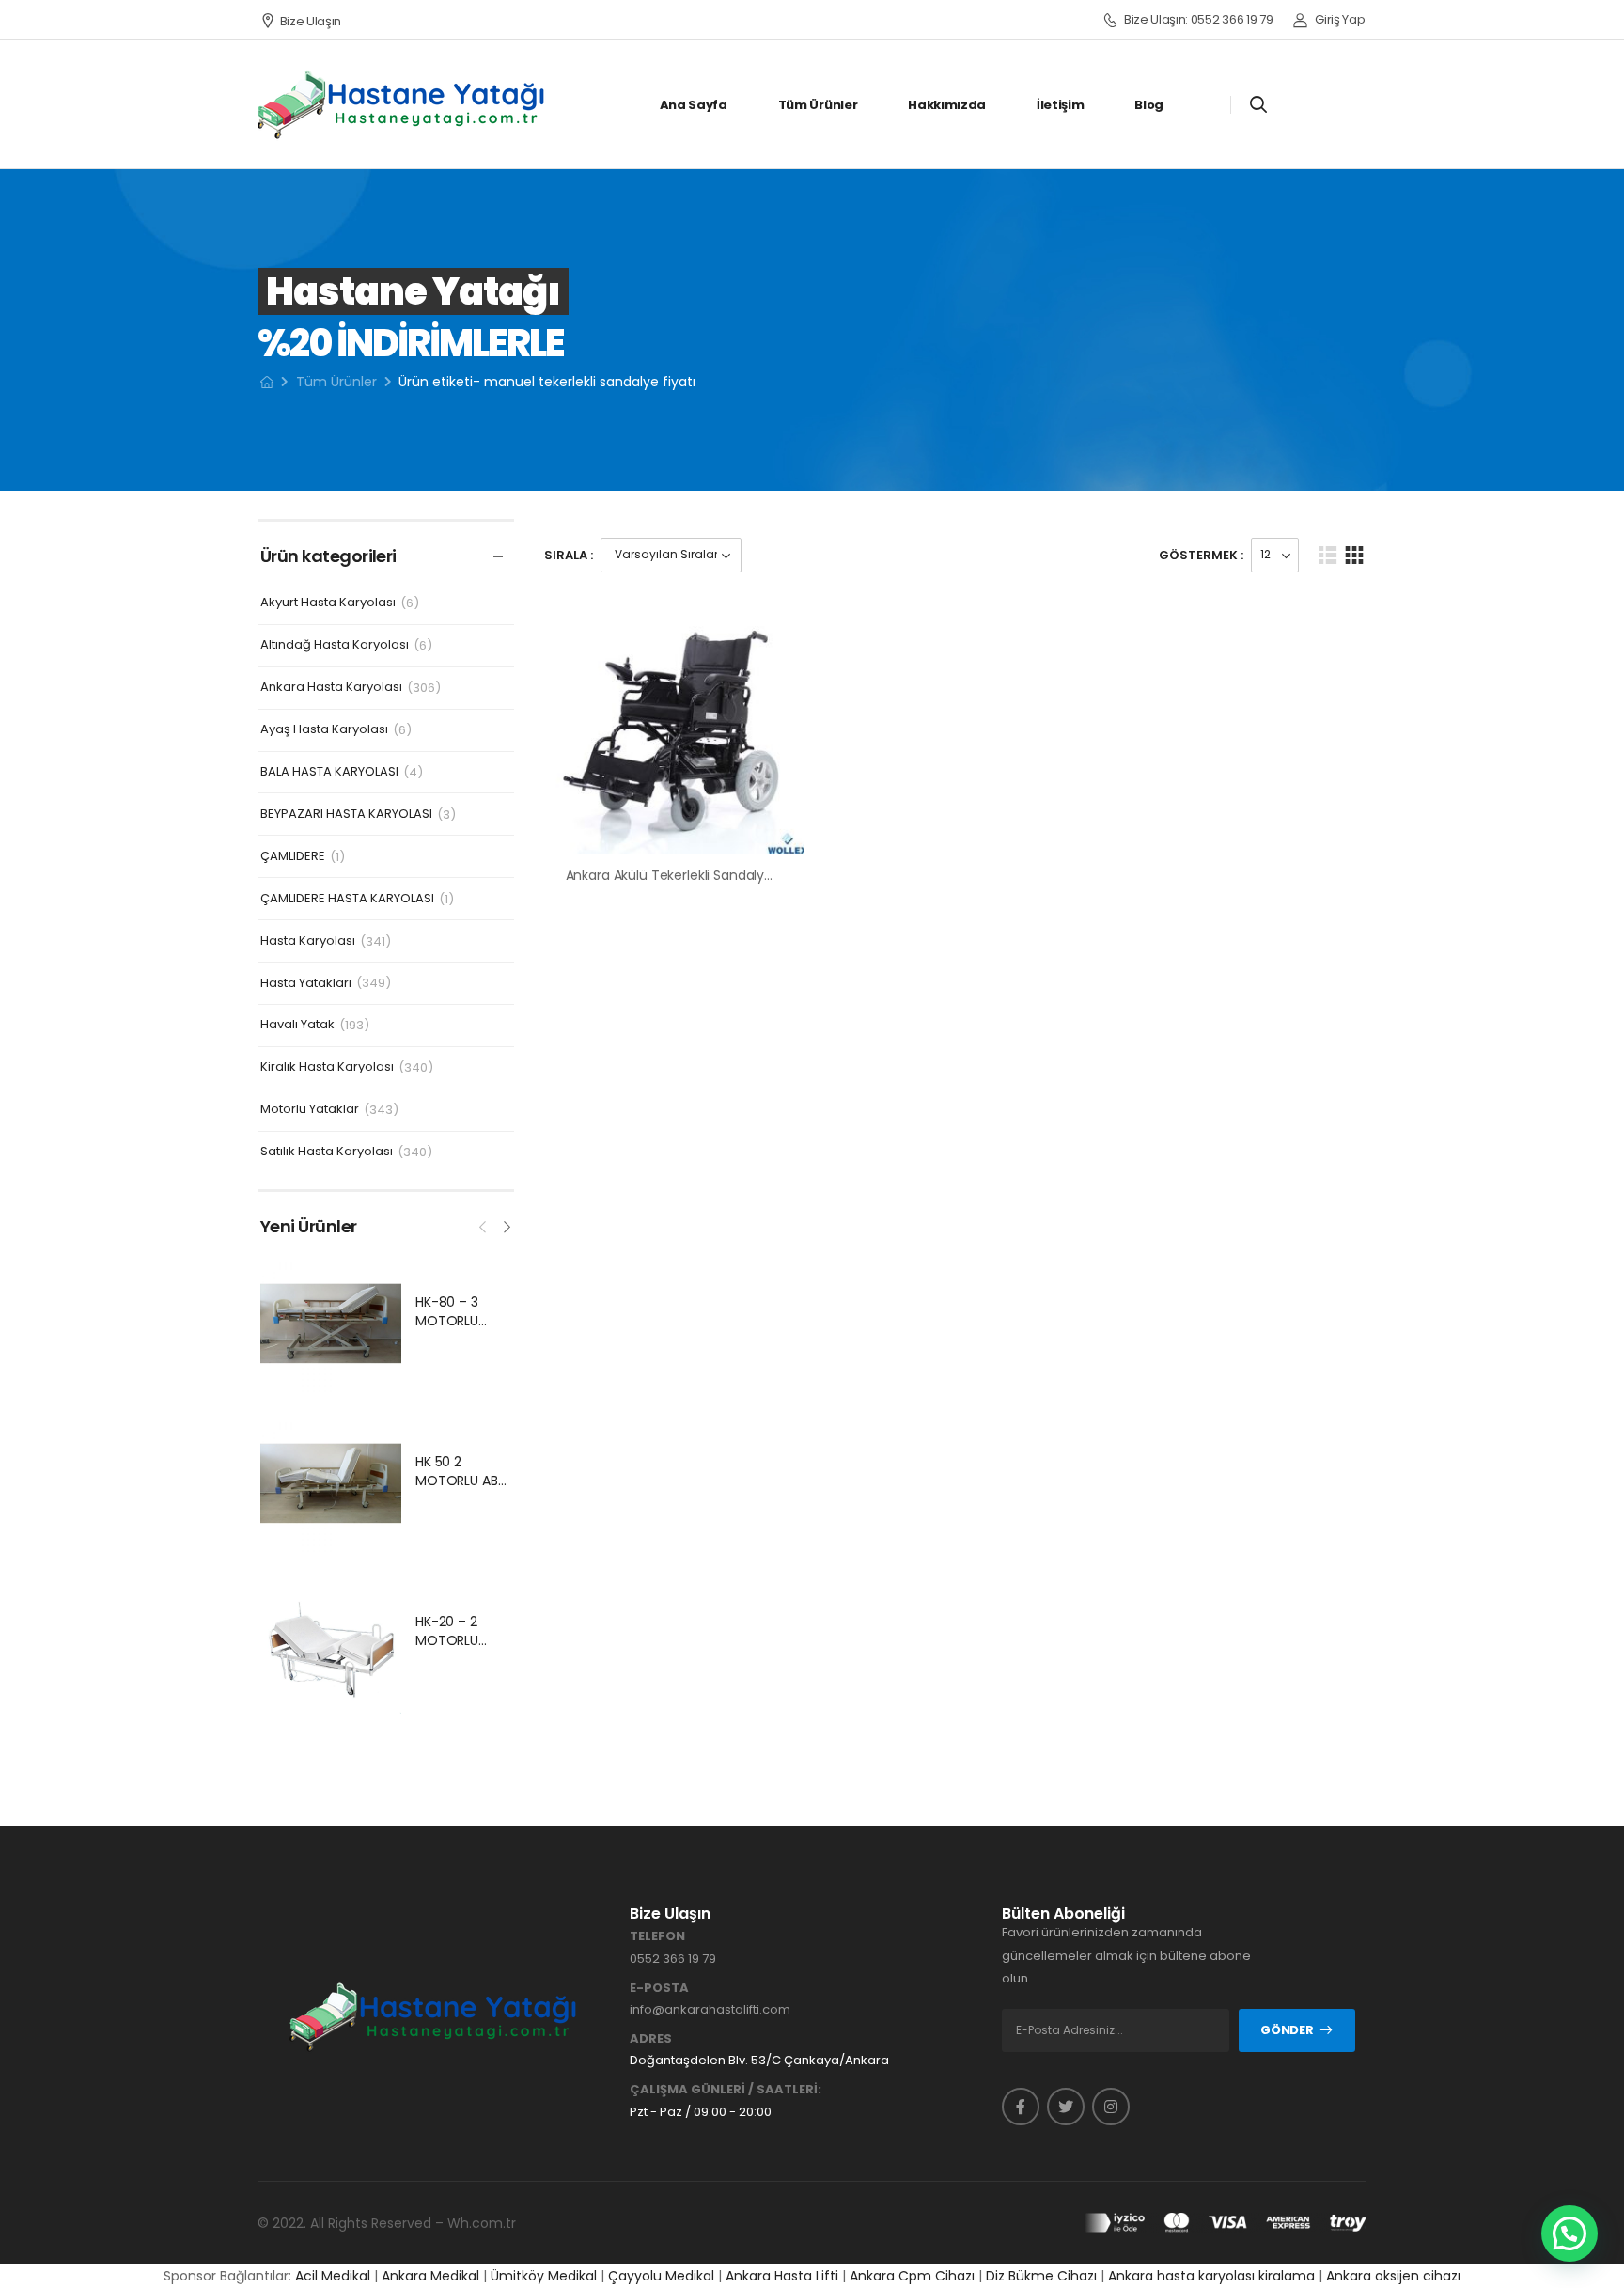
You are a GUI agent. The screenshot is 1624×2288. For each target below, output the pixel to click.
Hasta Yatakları (306, 984)
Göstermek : (1201, 555)
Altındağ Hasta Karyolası (335, 645)
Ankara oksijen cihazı (1393, 2276)
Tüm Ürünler (818, 105)
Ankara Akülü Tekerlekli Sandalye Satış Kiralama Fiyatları (742, 875)
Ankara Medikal (430, 2276)
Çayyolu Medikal (661, 2276)
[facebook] (1021, 2107)
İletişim (1060, 105)
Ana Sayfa (694, 105)
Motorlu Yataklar (310, 1110)
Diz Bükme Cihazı (1041, 2276)
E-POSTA (659, 1988)
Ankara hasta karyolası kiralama (1211, 2276)
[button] (1569, 2233)
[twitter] (1066, 2107)
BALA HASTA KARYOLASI (329, 772)
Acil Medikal (333, 2276)
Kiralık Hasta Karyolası (327, 1067)
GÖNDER (1287, 2030)
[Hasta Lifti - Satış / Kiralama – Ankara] (402, 104)
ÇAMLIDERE (293, 857)
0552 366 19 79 (673, 1959)
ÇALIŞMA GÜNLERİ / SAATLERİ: (726, 2090)
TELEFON (657, 1936)
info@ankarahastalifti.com (710, 2009)
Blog (1149, 105)
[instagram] (1111, 2107)
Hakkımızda (947, 105)
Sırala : (569, 555)
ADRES (651, 2039)
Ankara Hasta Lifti (782, 2276)
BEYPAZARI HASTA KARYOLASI (346, 815)
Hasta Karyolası (308, 941)
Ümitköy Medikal (544, 2276)
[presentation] (484, 1225)
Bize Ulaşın (311, 21)
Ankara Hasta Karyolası (331, 688)
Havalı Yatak (297, 1025)
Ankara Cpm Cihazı (912, 2276)
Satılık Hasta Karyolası (327, 1152)
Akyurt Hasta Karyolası (328, 603)
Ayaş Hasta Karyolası (324, 730)
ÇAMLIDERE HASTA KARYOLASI (347, 899)
